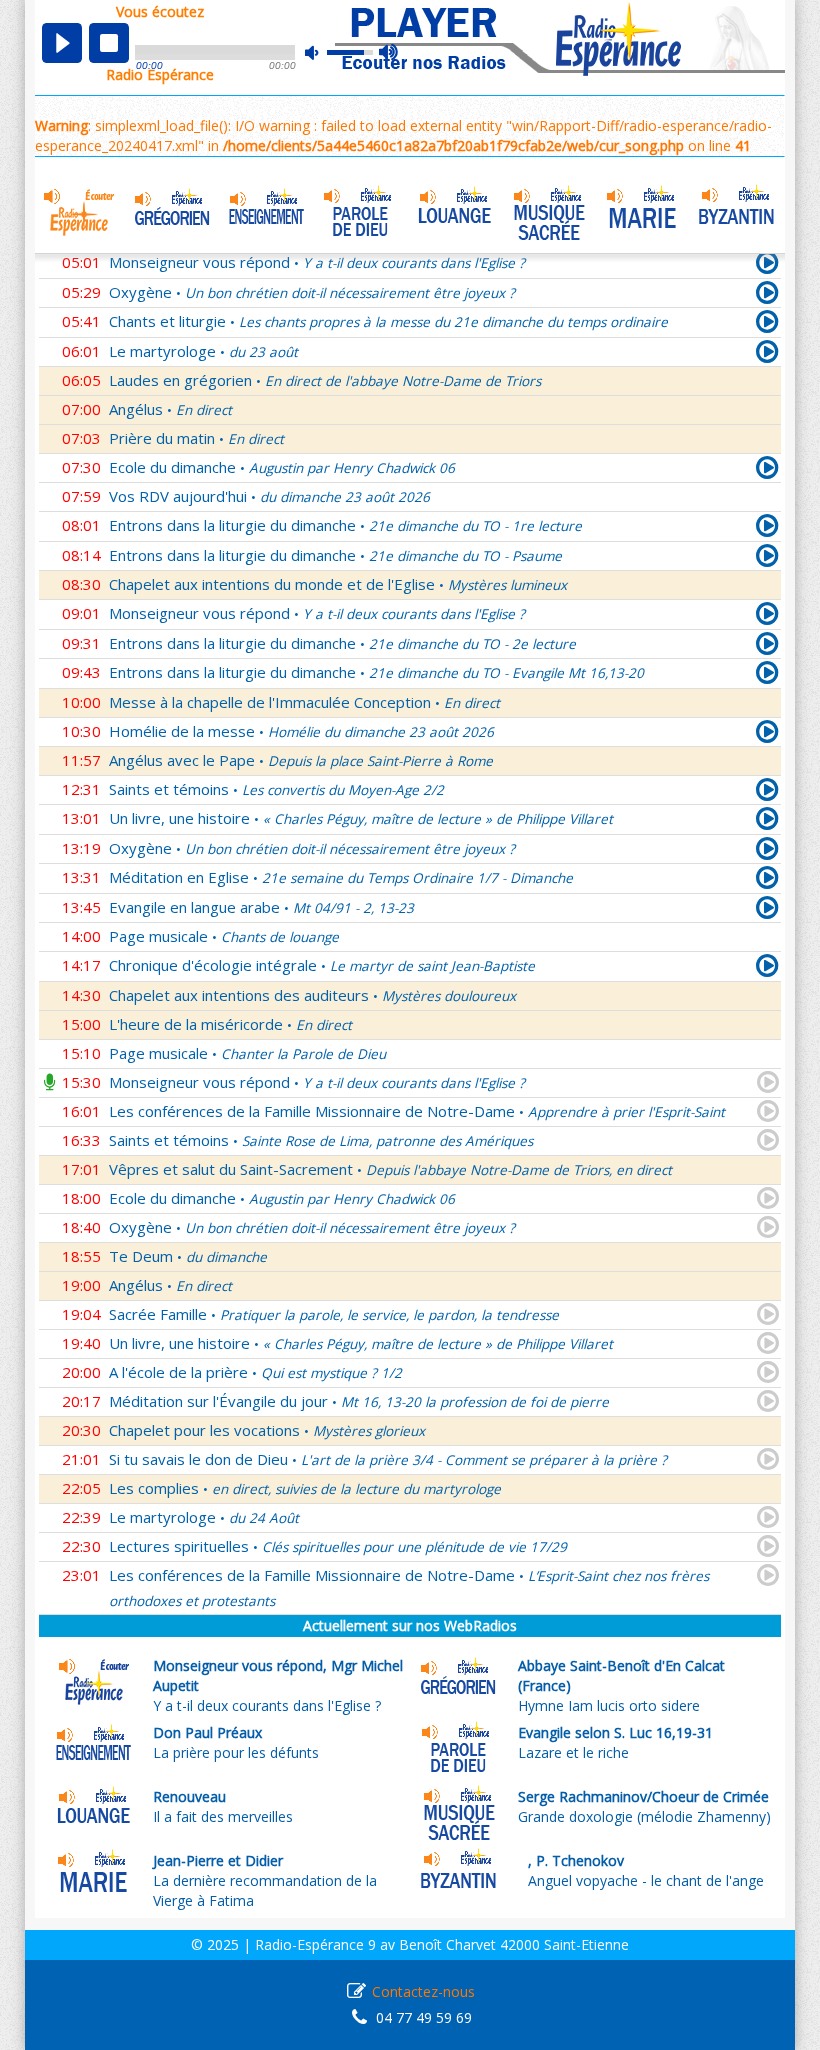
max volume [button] (389, 53)
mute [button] (322, 52)
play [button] (62, 43)
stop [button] (109, 43)
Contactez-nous (423, 1991)
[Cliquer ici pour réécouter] (767, 296)
